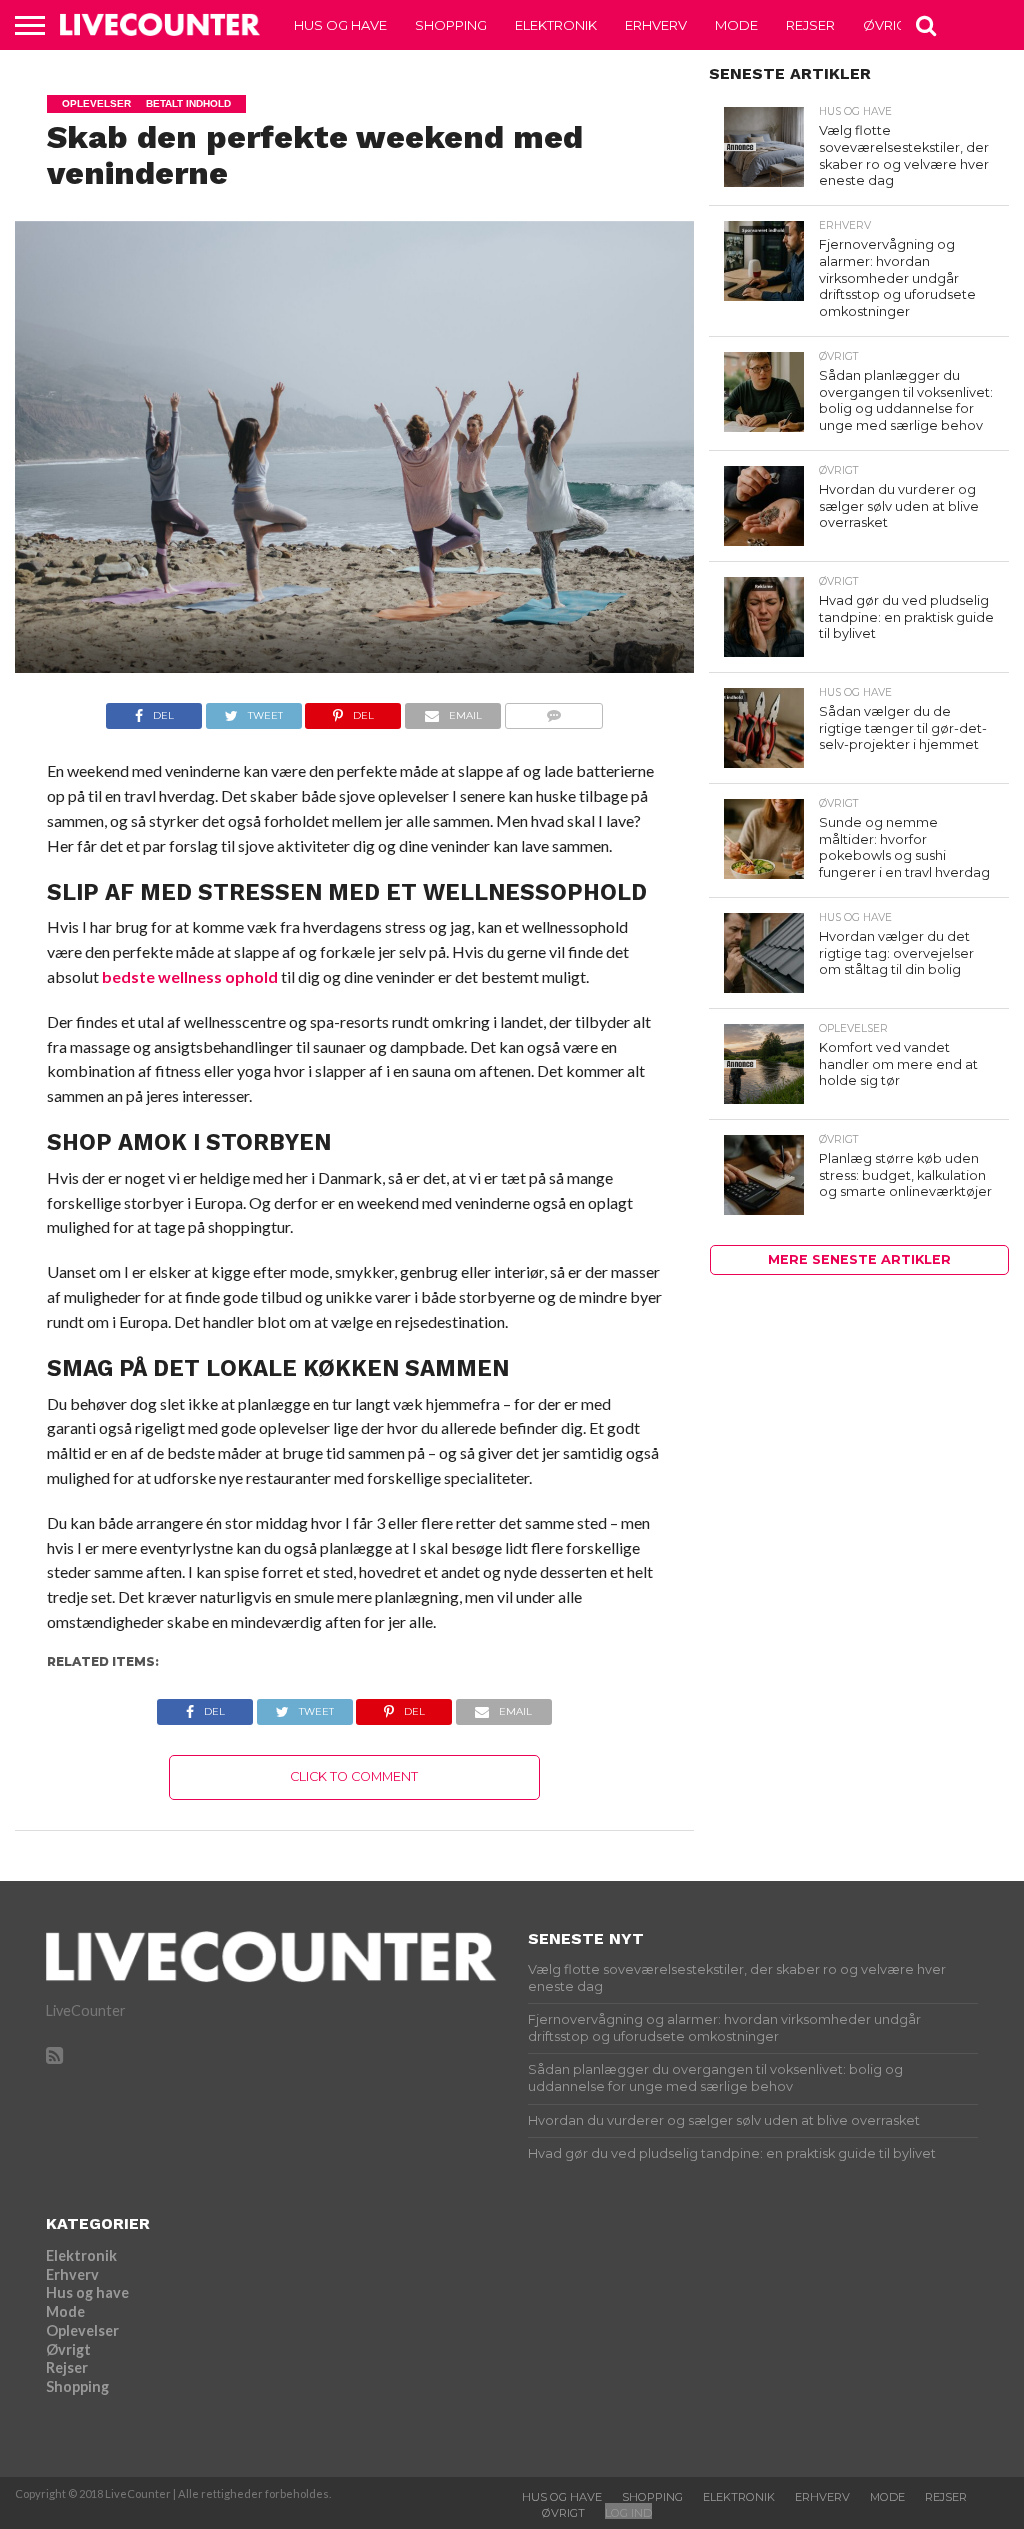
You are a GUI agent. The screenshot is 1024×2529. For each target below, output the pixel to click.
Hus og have (340, 25)
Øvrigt (888, 25)
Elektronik (556, 25)
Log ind (628, 2513)
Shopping (451, 25)
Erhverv (656, 25)
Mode (736, 25)
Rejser (810, 25)
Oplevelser (82, 2330)
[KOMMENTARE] (553, 710)
